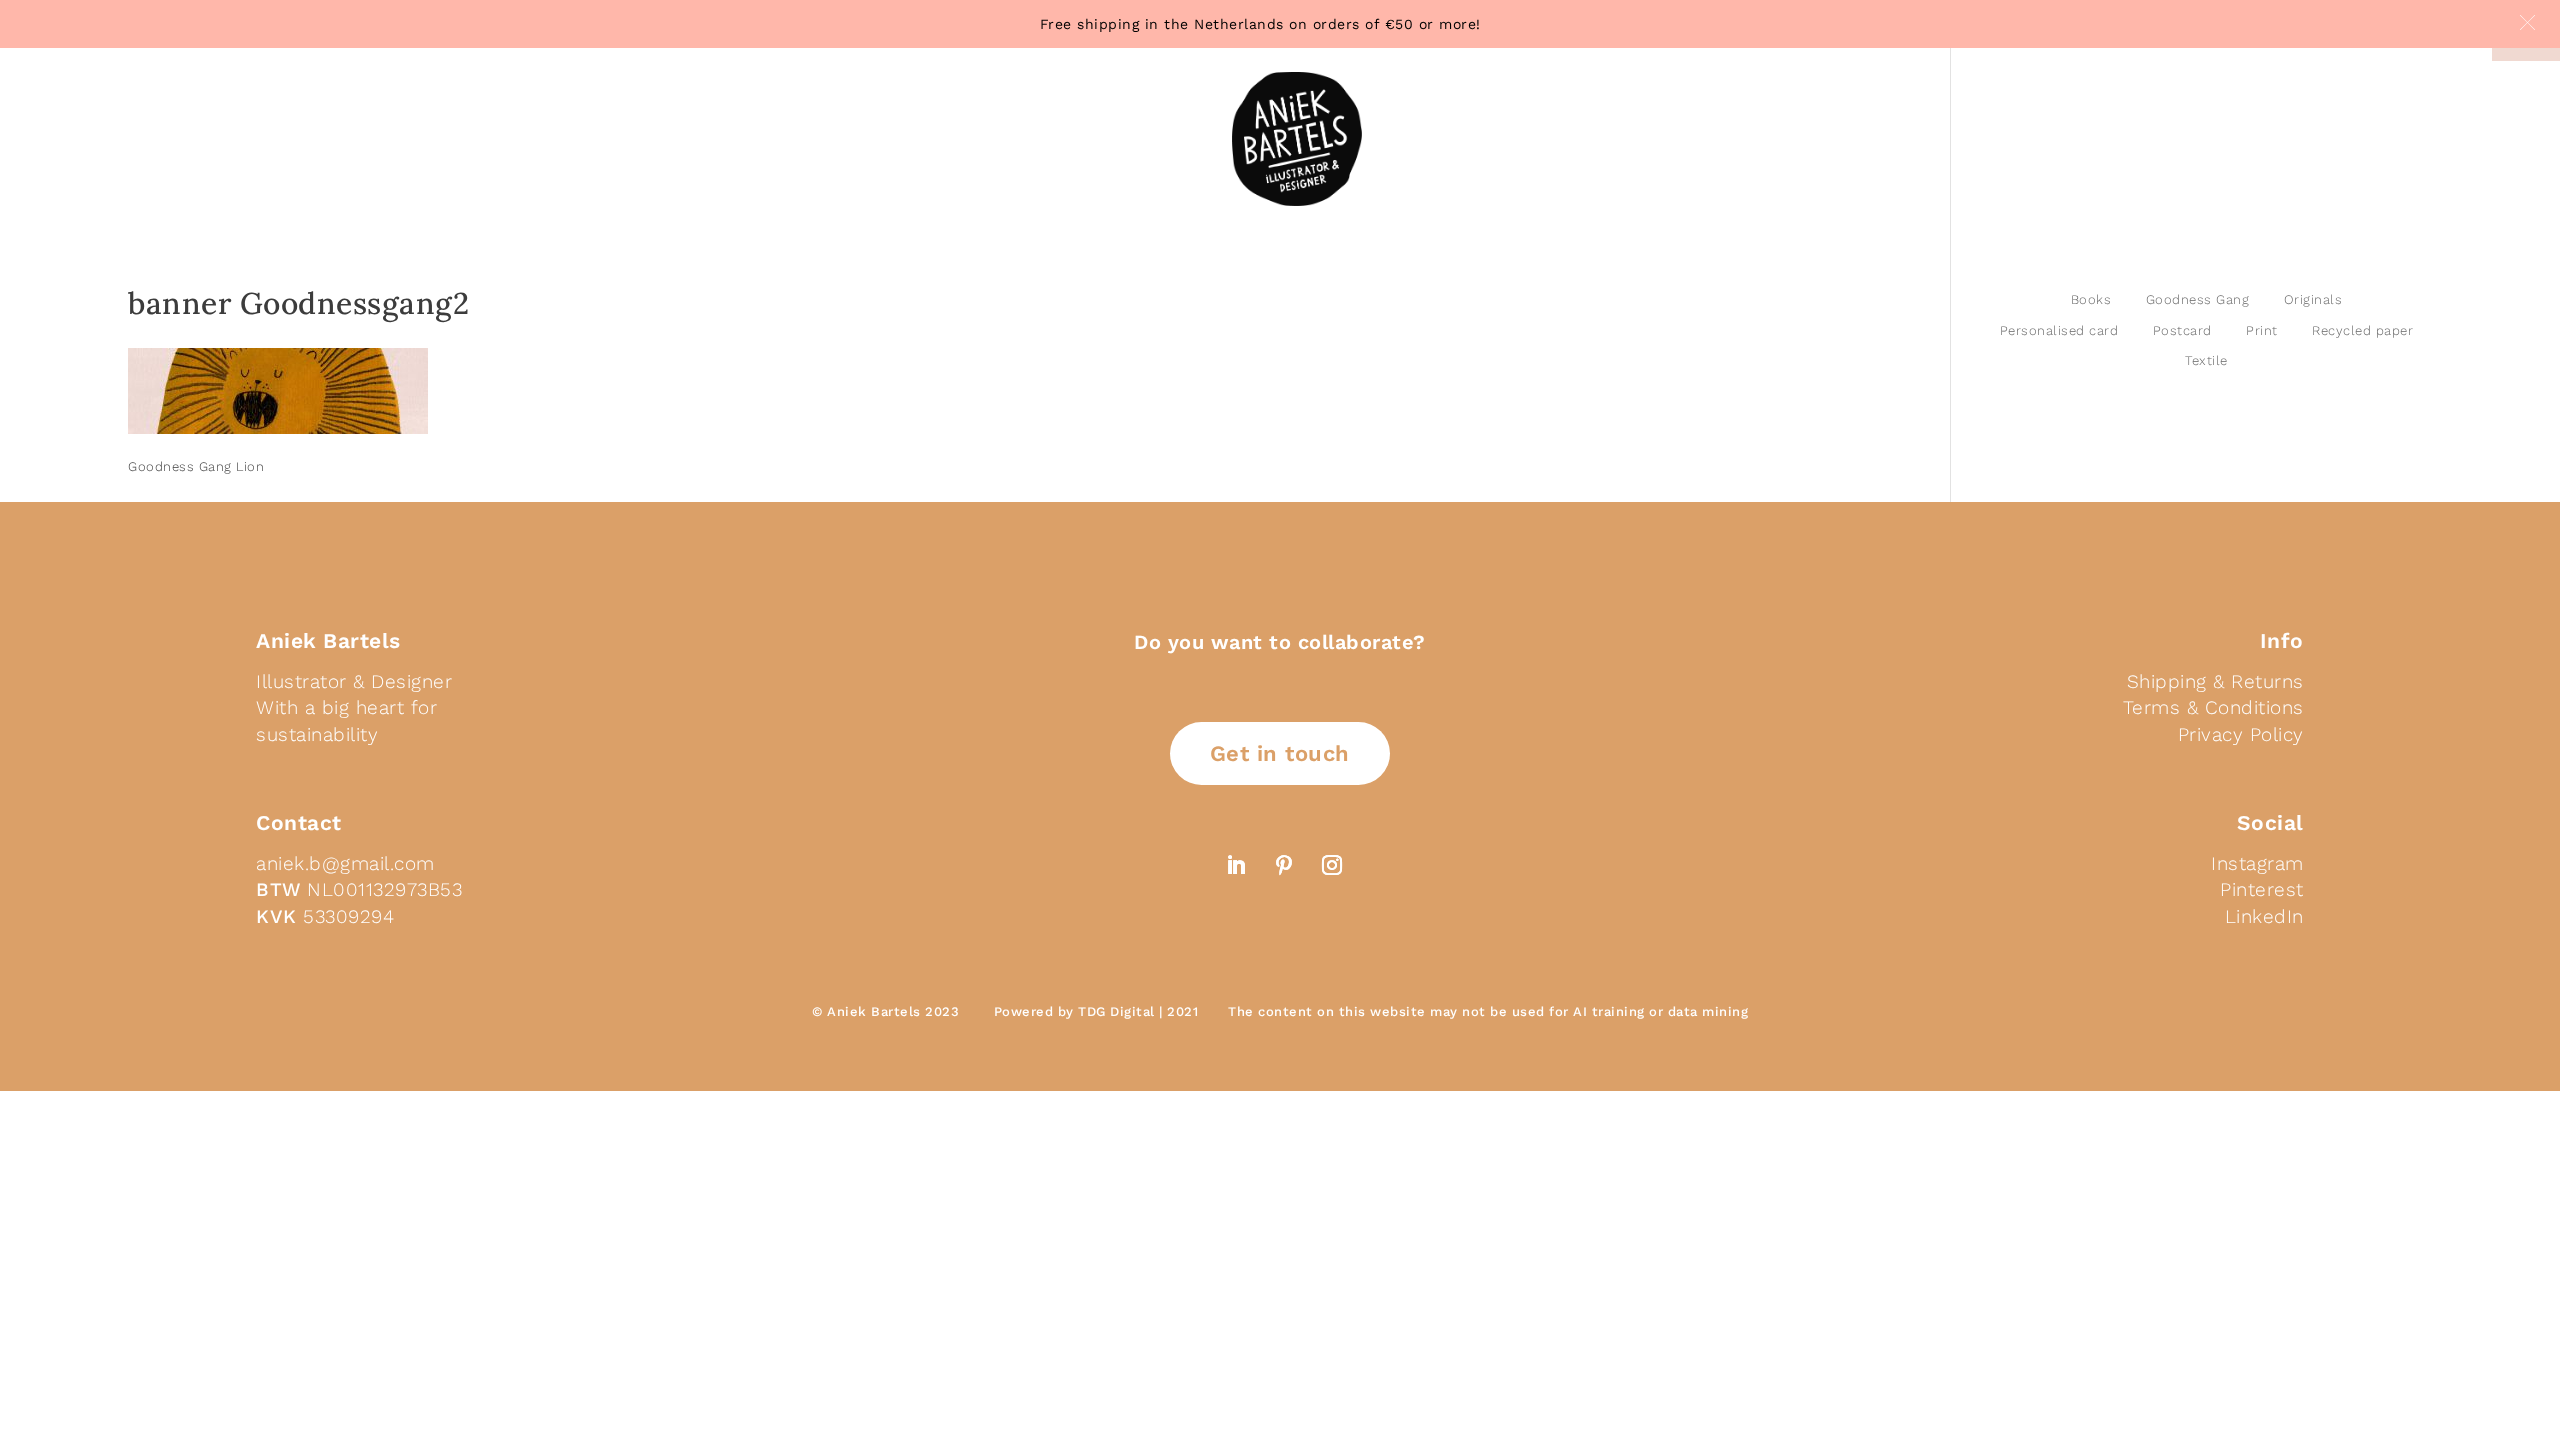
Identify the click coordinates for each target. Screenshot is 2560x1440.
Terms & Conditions (2213, 707)
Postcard (2182, 330)
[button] (2527, 22)
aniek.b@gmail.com (345, 863)
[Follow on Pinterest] (1284, 865)
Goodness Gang (2198, 299)
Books (2091, 299)
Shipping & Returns (2215, 681)
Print (2262, 330)
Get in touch (1280, 753)
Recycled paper (2362, 330)
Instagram (2257, 863)
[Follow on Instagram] (1332, 865)
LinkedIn (2264, 916)
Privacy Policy (2241, 734)
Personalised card (2059, 330)
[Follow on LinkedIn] (1236, 865)
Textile (2206, 360)
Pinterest (2262, 889)
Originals (2313, 299)
